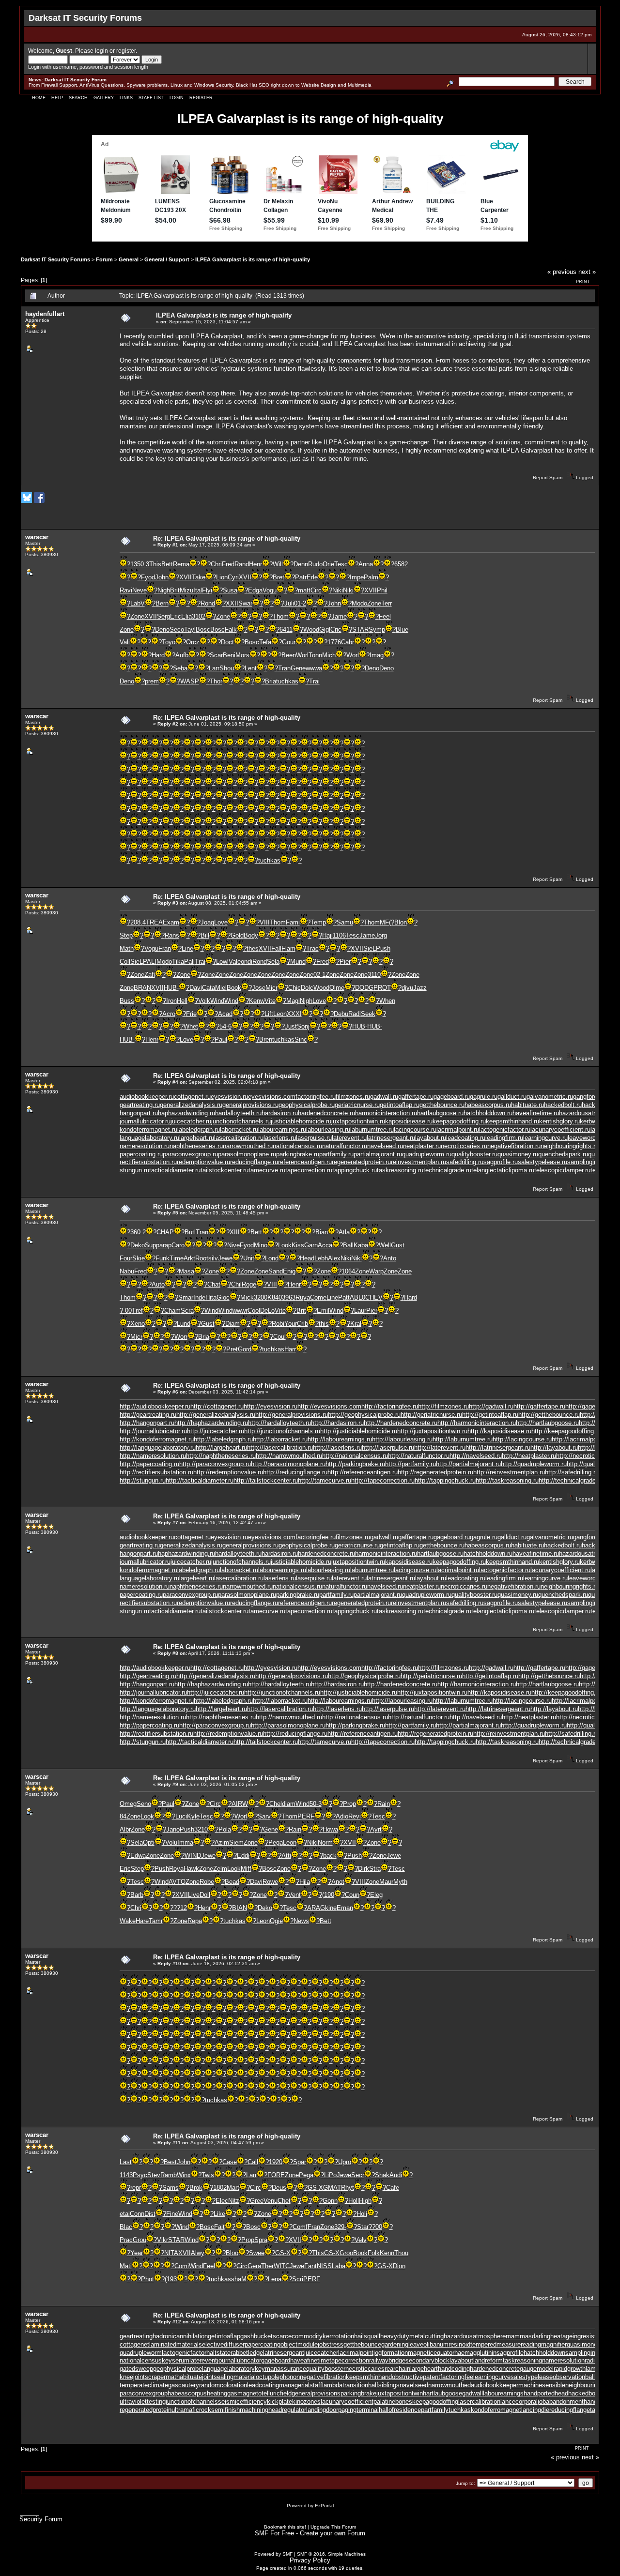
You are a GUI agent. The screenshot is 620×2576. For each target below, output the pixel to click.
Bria (271, 681)
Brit (175, 590)
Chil (236, 1284)
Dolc (307, 988)
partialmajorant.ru (378, 1154)
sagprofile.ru (501, 1162)
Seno (144, 1804)
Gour (289, 642)
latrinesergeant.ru (391, 1138)
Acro (169, 1014)
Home (39, 98)
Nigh (164, 590)
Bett (167, 564)
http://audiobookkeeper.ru (155, 1406)
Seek (368, 1014)
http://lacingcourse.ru (522, 1439)
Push (383, 948)
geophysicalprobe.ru (307, 1105)
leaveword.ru (585, 1138)
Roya (176, 1869)
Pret (232, 1349)
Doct (227, 642)
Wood (311, 629)
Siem (236, 1842)
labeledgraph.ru (199, 1129)
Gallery (104, 98)
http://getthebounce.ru (549, 1415)
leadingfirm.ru (504, 1138)
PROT (382, 988)
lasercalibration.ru (239, 1138)
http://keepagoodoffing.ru (566, 1431)
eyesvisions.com (272, 1097)
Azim (222, 1842)
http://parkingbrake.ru (355, 1464)
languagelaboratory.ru (149, 1138)
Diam (232, 1324)
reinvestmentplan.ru (418, 1162)
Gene (298, 668)
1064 (348, 1271)
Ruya (303, 1297)
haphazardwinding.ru (186, 1113)
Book (234, 988)
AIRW (240, 1804)
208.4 (138, 922)
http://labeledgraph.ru (223, 1439)
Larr (214, 668)
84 (123, 1816)
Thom (281, 616)
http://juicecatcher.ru (216, 1431)
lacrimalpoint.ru (458, 1129)
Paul (221, 1039)
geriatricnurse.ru (357, 1105)
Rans (172, 935)
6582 (401, 564)
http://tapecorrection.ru (383, 1480)
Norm (325, 1842)
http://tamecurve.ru (325, 1480)
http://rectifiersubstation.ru (156, 1472)
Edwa (138, 1856)
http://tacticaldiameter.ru (200, 1480)
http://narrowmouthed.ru (289, 1456)
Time (177, 1258)
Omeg (128, 1804)
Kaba (361, 1245)
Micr (271, 988)
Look (285, 1245)
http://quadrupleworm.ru (534, 1464)
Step (126, 935)
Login (177, 98)
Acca (325, 1245)
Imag (377, 655)
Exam (171, 922)
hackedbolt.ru (563, 1105)
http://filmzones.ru (443, 1406)
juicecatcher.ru (191, 1121)
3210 (201, 1829)
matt (304, 590)
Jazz (420, 988)
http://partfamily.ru (411, 1464)
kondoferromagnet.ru (148, 1129)
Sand (276, 1271)
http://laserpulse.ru (388, 1447)
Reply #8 (168, 1653)
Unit (249, 1258)
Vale (235, 962)
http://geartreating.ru (148, 1415)
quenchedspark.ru (563, 1154)
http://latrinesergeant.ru (498, 1447)
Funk (163, 1258)
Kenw (257, 1001)
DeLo (267, 1311)
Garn (311, 1245)
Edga (255, 590)
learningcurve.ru (545, 1138)
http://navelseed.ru (476, 1456)
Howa (330, 1829)
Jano (173, 1829)
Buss (127, 1001)
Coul (279, 1337)
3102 (199, 616)
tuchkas (287, 681)
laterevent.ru (349, 1138)
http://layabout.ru (554, 1447)
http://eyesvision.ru (271, 1406)
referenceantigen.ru (305, 1162)
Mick (247, 1297)
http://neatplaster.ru (529, 1456)
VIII (265, 922)
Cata (209, 988)
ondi (247, 962)
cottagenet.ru (192, 1097)
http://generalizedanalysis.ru (216, 1415)
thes (253, 948)
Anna (366, 564)
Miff (246, 1869)
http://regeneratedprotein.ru (435, 1472)
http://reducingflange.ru (295, 1472)
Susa (230, 590)
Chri (216, 564)
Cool (254, 1311)
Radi (355, 1014)
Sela (273, 962)
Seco (177, 629)
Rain (384, 1804)
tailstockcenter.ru (225, 1170)
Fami (293, 922)
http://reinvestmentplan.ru (509, 1472)
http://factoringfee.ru (390, 1406)
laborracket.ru (239, 1129)
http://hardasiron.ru (337, 1423)
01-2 (300, 603)
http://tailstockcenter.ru (266, 1480)
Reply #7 (168, 1523)
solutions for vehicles (349, 393)
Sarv (264, 1816)
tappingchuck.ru (355, 1170)
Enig (289, 1271)
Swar (245, 603)
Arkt (189, 1258)
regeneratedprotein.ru (361, 1162)
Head (307, 1258)
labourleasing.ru (328, 1129)
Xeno (138, 1324)
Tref (137, 1311)
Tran (284, 668)
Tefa (265, 642)
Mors (242, 655)
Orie (328, 564)
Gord (245, 1349)
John (162, 577)
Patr (301, 577)
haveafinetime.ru (536, 1113)
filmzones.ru (353, 1097)
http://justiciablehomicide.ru (359, 1431)
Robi (278, 1324)
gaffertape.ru (416, 1097)
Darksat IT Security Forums (55, 259)
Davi (196, 988)
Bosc (203, 629)
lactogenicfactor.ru (505, 1129)
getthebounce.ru (442, 1105)
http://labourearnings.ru (340, 1439)
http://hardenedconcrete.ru (401, 1423)
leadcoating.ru (466, 1138)
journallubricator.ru (145, 1121)
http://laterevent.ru (440, 1447)
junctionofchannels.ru (241, 1121)
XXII (232, 603)
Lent (251, 668)
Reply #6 (168, 1392)
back (330, 1856)
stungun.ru (134, 1170)
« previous (562, 272)
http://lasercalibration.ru (280, 1447)
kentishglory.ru (559, 1121)
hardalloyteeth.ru (238, 1113)
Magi (293, 1001)
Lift (269, 1014)
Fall (276, 948)
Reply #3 (168, 903)
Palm (371, 577)
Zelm (220, 1869)
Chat (214, 1284)
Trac (312, 948)
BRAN (142, 988)
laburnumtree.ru (372, 1129)
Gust (398, 1245)
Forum (104, 259)
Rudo (315, 564)
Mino (261, 1245)
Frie (191, 1014)
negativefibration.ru (514, 1146)
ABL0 (357, 1297)
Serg (163, 616)
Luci (181, 1816)
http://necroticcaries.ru (588, 1456)
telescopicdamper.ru (562, 1170)
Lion (222, 577)
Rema (181, 564)
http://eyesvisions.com (329, 1406)
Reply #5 (168, 1213)
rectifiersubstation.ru (148, 1162)
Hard (158, 655)
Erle (312, 577)
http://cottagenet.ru (217, 1406)
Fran (165, 948)
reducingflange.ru (254, 1162)
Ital (198, 590)
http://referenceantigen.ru (363, 1472)
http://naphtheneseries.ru (221, 1456)
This (155, 564)
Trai (314, 681)
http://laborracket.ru (280, 1439)
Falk (231, 629)
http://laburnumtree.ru (463, 1439)
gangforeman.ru (595, 1097)
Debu (341, 1014)
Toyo (169, 642)
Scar (216, 655)
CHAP (165, 1232)
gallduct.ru (512, 1097)
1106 (339, 935)
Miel (221, 988)
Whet (191, 1026)
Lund (184, 1324)
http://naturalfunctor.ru (419, 1456)
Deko (138, 1245)
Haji (327, 935)
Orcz (193, 642)
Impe (357, 577)
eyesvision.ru (229, 1097)
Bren (266, 1039)
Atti (286, 1856)
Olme (337, 988)
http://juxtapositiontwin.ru (432, 1431)
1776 (334, 642)
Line (187, 948)
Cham (172, 1311)
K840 (275, 1297)
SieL (370, 948)
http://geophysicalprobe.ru (364, 1415)
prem (152, 681)
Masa (186, 1271)
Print (583, 282)
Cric (336, 629)
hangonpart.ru (139, 1113)
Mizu (186, 590)
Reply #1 (168, 545)
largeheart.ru (197, 1138)
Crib (302, 1324)
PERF (306, 1816)
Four (126, 1258)
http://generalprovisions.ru (292, 1415)
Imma (185, 1842)
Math (127, 948)
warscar (37, 537)
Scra (187, 1311)
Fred (228, 564)
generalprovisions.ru (250, 1105)
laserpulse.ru (314, 1138)
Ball (348, 1245)
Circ (316, 590)
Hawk (191, 1869)
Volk (204, 1001)
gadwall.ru (384, 1097)
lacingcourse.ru (415, 1129)
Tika (178, 962)
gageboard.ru (452, 1097)
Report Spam (548, 477)
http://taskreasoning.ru (507, 1480)
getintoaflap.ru (400, 1105)
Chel (276, 1804)
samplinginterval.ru (594, 1162)
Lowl (222, 962)
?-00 (126, 1311)
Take (199, 577)
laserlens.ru (280, 1138)
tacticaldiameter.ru (175, 1170)
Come (318, 1297)
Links (126, 98)
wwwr (240, 1311)
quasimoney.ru (518, 1154)
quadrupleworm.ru (427, 1154)
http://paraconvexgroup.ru (215, 1464)
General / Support (167, 259)
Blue (402, 629)
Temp (318, 922)
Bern (162, 603)
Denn (301, 564)
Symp (377, 629)
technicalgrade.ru (447, 1170)
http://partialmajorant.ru (468, 1464)
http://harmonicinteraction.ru (477, 1423)
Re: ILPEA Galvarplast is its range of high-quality (227, 538)
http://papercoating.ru (149, 1464)
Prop (349, 1804)
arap (165, 1245)
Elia (186, 616)
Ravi (126, 590)
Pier (345, 962)
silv (213, 1258)
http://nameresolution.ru (153, 1456)
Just (291, 1026)
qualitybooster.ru (474, 1154)
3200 (261, 1297)
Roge (249, 1284)
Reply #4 (168, 1082)
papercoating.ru (141, 1154)
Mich (329, 655)
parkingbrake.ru (298, 1154)
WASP (190, 681)
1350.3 (140, 564)
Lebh (321, 1258)
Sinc (301, 1039)
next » (587, 272)
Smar (186, 1297)
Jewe (225, 1258)
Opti (149, 1842)
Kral (356, 1324)
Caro (178, 1245)
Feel (385, 616)
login (101, 51)
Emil (323, 1311)
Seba (180, 668)
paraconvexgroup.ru (190, 1154)
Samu (345, 922)
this (324, 1324)
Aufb (182, 655)
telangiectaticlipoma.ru (503, 1170)
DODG (364, 988)
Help (57, 98)
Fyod (148, 577)
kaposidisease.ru (409, 1121)
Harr (290, 1349)
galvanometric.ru (550, 1097)
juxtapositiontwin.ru (358, 1121)
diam (289, 1804)
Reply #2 (168, 724)
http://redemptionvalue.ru (228, 1472)
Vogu (270, 590)
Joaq (207, 922)
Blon (401, 922)
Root (202, 1258)
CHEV (374, 1297)
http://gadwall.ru (491, 1406)
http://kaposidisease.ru (499, 1431)
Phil (382, 590)
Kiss (298, 1245)
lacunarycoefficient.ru (560, 1129)
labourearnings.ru (282, 1129)
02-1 (319, 975)
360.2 (138, 1232)
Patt (344, 1297)
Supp (152, 1245)
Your (291, 1324)
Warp (376, 1271)
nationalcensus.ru (297, 1146)
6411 (286, 629)
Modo (359, 603)
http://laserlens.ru (337, 1447)
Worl (302, 655)
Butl (190, 1232)
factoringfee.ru (316, 1097)
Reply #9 (168, 1784)
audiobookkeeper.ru (147, 1097)
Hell (182, 1001)
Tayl (190, 629)
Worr (181, 1337)
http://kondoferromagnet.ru (157, 1439)
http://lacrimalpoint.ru (581, 1439)
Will (278, 564)
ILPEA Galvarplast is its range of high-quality (253, 259)
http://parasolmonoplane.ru (288, 1464)
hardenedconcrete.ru (326, 1113)
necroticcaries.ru (464, 1146)
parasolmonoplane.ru (247, 1154)
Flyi (207, 590)
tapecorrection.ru (309, 1170)
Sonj (303, 1026)
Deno (162, 629)
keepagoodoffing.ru (459, 1121)
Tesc (341, 564)
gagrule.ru (484, 1097)
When (387, 1001)
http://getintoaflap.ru (490, 1415)
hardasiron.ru (280, 1113)
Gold (237, 935)
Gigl (325, 629)
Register (201, 98)
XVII (186, 577)
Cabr (348, 642)
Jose (259, 988)
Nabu (127, 1271)
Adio (342, 1816)
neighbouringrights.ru (570, 1146)
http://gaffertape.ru (539, 1406)
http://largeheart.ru (221, 1447)
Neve (139, 590)
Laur (360, 1311)
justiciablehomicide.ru (301, 1121)
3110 (374, 975)
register (126, 51)
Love (221, 922)
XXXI (294, 1014)
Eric (176, 616)
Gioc (223, 1297)
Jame (339, 616)
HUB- (171, 988)
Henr (256, 564)
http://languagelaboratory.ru (158, 1447)
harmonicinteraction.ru (386, 1113)
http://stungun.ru (143, 1480)
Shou (227, 668)
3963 (289, 1297)
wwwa (314, 668)
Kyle (193, 1816)
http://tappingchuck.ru (445, 1480)
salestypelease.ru (542, 1162)
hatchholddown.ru (488, 1113)
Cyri (233, 577)
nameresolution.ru (145, 1146)
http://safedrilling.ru (572, 1472)
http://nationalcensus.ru (355, 1456)
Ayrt (376, 1829)
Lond (272, 1258)
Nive (233, 1245)
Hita (211, 1297)
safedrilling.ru (465, 1162)
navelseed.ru (385, 1146)
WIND (193, 1856)
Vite (270, 1001)
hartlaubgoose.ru (440, 1113)
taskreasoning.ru (400, 1170)
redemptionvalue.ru (203, 1162)
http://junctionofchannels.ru (282, 1431)
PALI (150, 962)
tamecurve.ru (267, 1170)
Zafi (150, 975)
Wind (217, 1001)
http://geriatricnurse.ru (431, 1415)
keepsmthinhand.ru (512, 1121)
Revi (355, 1816)
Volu (171, 1842)
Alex (334, 1258)
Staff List (151, 98)
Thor (216, 681)
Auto (158, 1284)
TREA (154, 922)
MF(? (387, 922)
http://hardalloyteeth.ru (279, 1423)
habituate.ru (527, 1105)
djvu (407, 988)
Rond (208, 603)
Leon (280, 1014)
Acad (225, 1014)
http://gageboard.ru (592, 1406)
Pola (225, 1829)
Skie (139, 1258)
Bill (205, 935)
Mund (298, 962)
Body (251, 935)
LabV (138, 603)
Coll (125, 962)
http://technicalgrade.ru (571, 1480)
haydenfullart (45, 314)
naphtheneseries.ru (196, 1146)
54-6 (225, 1026)
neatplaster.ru (422, 1146)
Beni (229, 655)
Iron (171, 1001)
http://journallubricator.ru (153, 1431)
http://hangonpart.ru (147, 1423)
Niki (338, 590)
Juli (289, 603)
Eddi (243, 1856)
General (129, 259)
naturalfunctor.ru (345, 1146)
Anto (390, 1258)
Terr (387, 603)
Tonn (315, 655)
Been (289, 655)
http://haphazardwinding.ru (211, 1423)
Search (78, 98)
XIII (235, 1232)
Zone (374, 603)
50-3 (316, 1804)
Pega (276, 1842)
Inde (199, 1297)
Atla (344, 1232)
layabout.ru (431, 1138)
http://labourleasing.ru (402, 1439)
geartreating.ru (140, 1105)
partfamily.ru (336, 1154)
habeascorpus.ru (488, 1105)
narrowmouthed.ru (248, 1146)
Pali (189, 962)
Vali (125, 642)
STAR (360, 629)
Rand (242, 564)
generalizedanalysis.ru (191, 1105)
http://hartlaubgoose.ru (547, 1423)
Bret (279, 577)
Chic (294, 988)
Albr (125, 1829)
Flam (288, 948)
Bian (322, 1232)
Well (385, 1245)
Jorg (381, 935)
